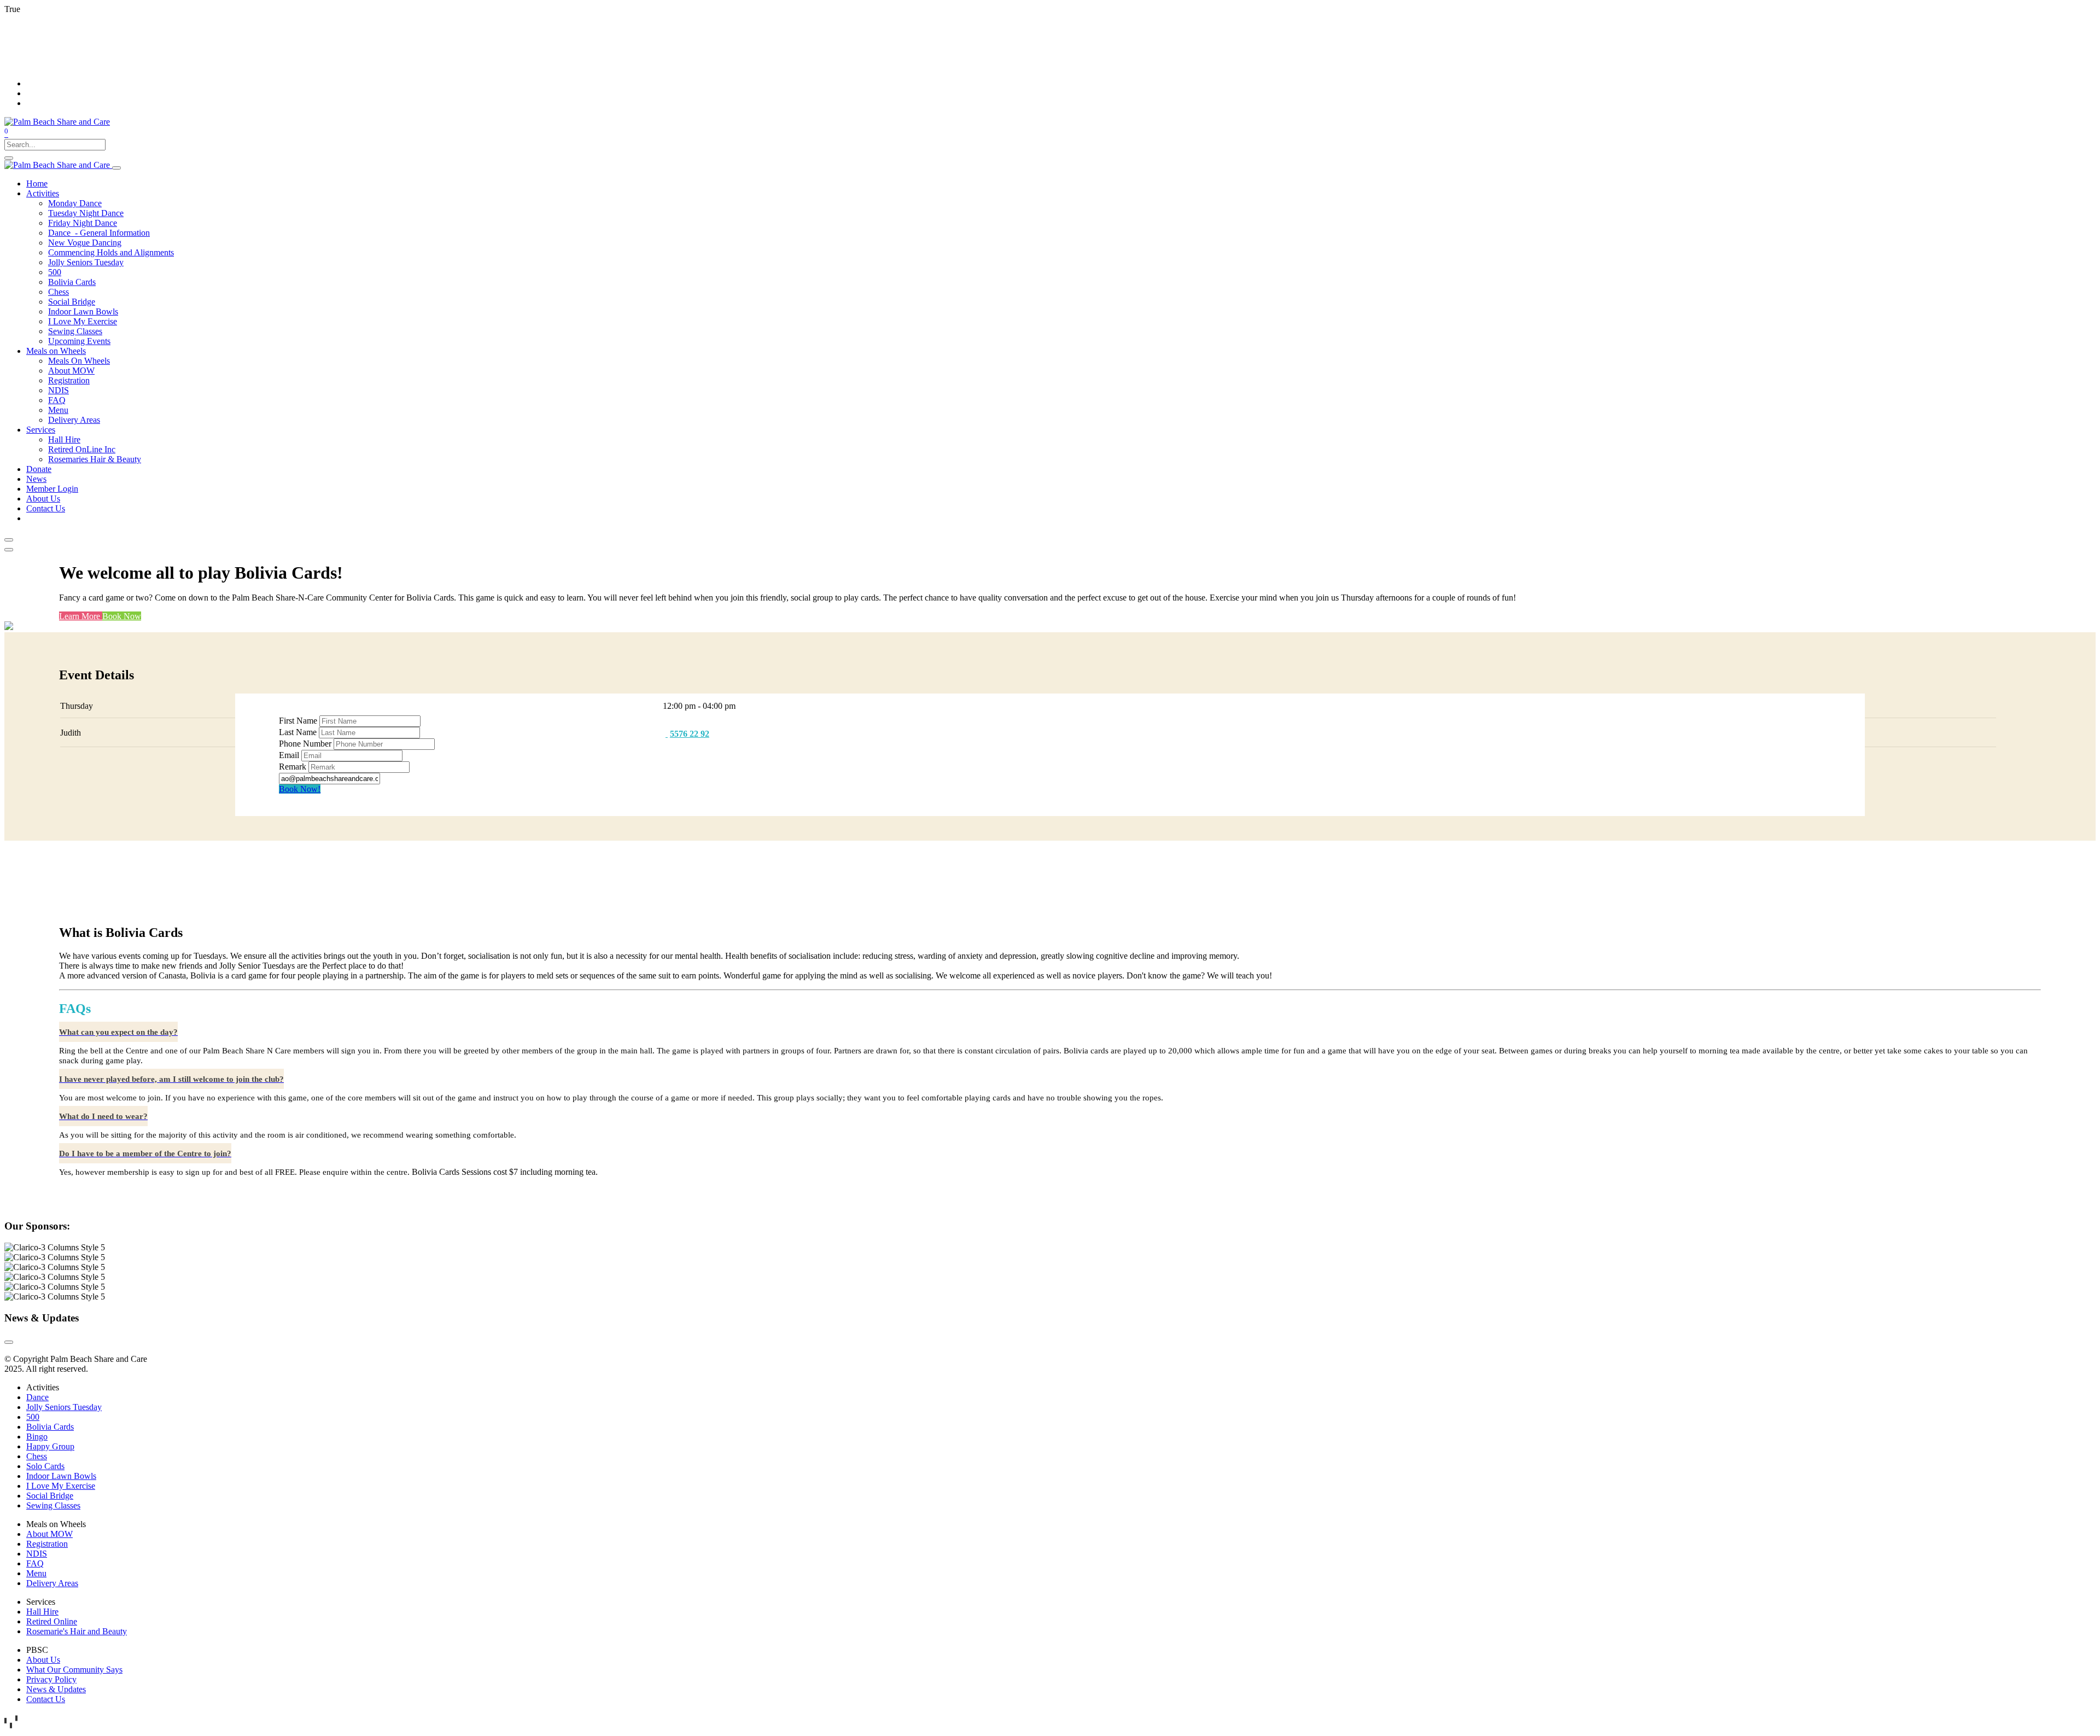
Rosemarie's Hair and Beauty (77, 1631)
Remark (293, 767)
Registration (47, 1544)
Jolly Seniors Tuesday (64, 1407)
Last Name (298, 732)
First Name (298, 721)
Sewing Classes (53, 1505)
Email (289, 755)
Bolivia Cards (50, 1427)
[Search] (9, 158)
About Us (43, 1660)
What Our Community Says (74, 1670)
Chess (37, 1456)
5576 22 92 (690, 734)
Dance (37, 1397)
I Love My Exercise (61, 1486)
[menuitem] (37, 183)
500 (33, 1417)
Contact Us (46, 1699)
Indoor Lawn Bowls (61, 1476)
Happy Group (50, 1446)
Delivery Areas (52, 1583)
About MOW (49, 1534)
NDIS (37, 1554)
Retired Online (52, 1621)
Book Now (122, 616)
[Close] (9, 540)
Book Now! (300, 789)
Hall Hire (42, 1612)
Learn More (81, 616)
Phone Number (305, 744)
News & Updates (56, 1689)
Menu (36, 1573)
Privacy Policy (51, 1679)
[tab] (118, 1032)
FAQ (35, 1563)
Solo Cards (45, 1466)
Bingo (37, 1437)
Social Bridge (50, 1496)
